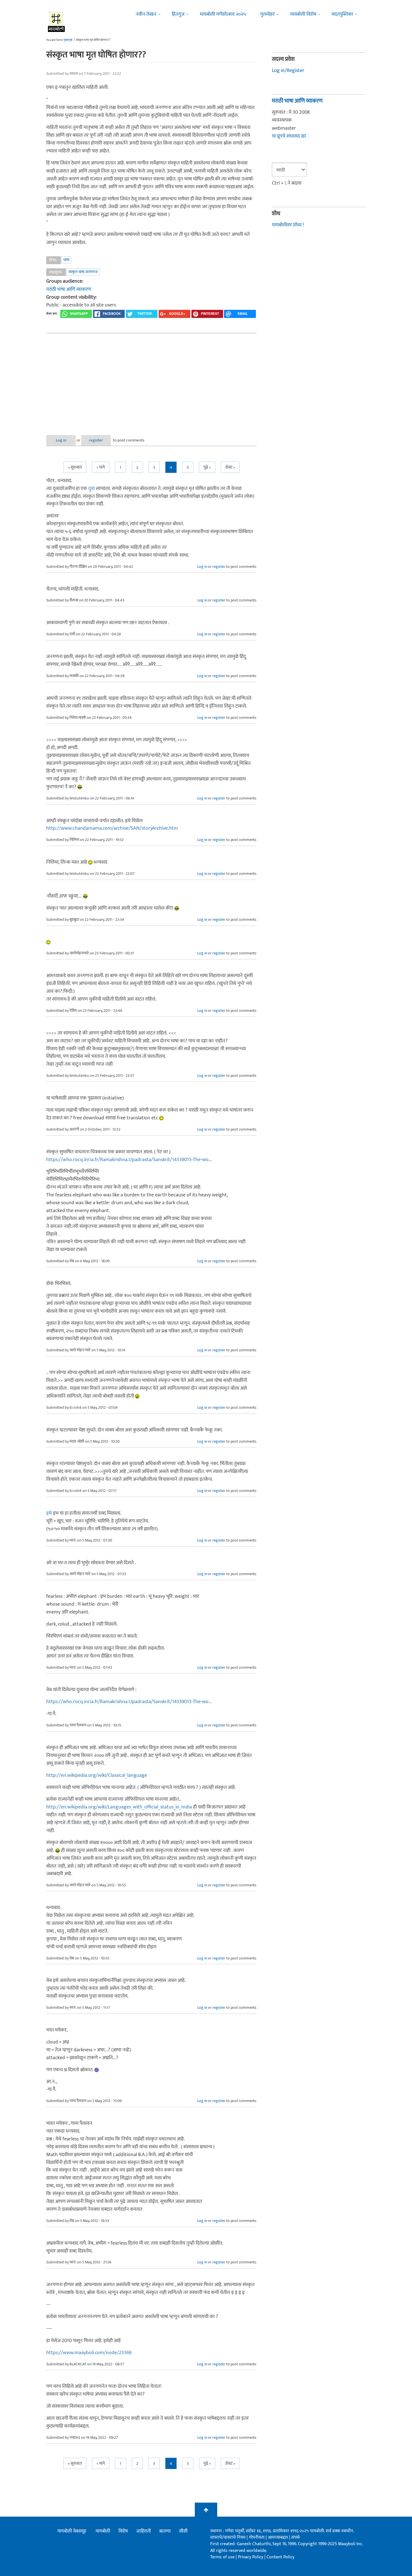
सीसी (183, 2531)
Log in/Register (288, 71)
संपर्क (296, 2537)
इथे (49, 1513)
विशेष (123, 2531)
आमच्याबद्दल (278, 2537)
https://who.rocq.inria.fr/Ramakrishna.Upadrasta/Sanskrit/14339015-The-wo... (129, 1702)
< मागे (101, 467)
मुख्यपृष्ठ (68, 40)
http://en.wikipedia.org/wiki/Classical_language (97, 1775)
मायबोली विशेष (303, 14)
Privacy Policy (251, 2557)
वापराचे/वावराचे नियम (228, 2537)
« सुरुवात (75, 467)
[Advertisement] (151, 380)
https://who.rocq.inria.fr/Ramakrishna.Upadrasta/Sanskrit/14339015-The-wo (127, 1160)
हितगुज (178, 14)
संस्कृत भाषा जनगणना (83, 272)
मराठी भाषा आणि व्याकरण (69, 289)
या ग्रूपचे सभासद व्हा (289, 136)
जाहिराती (143, 2531)
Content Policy (280, 2557)
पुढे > (207, 467)
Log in (61, 440)
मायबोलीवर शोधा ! (288, 225)
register (96, 440)
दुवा (92, 489)
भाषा (66, 260)
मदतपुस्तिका (342, 14)
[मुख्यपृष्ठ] (56, 21)
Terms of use (222, 2557)
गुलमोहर (267, 14)
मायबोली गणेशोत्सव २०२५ (223, 14)
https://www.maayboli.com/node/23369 (89, 2353)
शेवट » (230, 467)
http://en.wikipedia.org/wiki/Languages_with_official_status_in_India (119, 1807)
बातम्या (165, 2531)
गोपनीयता (257, 2537)
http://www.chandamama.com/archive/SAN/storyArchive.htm (112, 828)
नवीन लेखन (146, 14)
